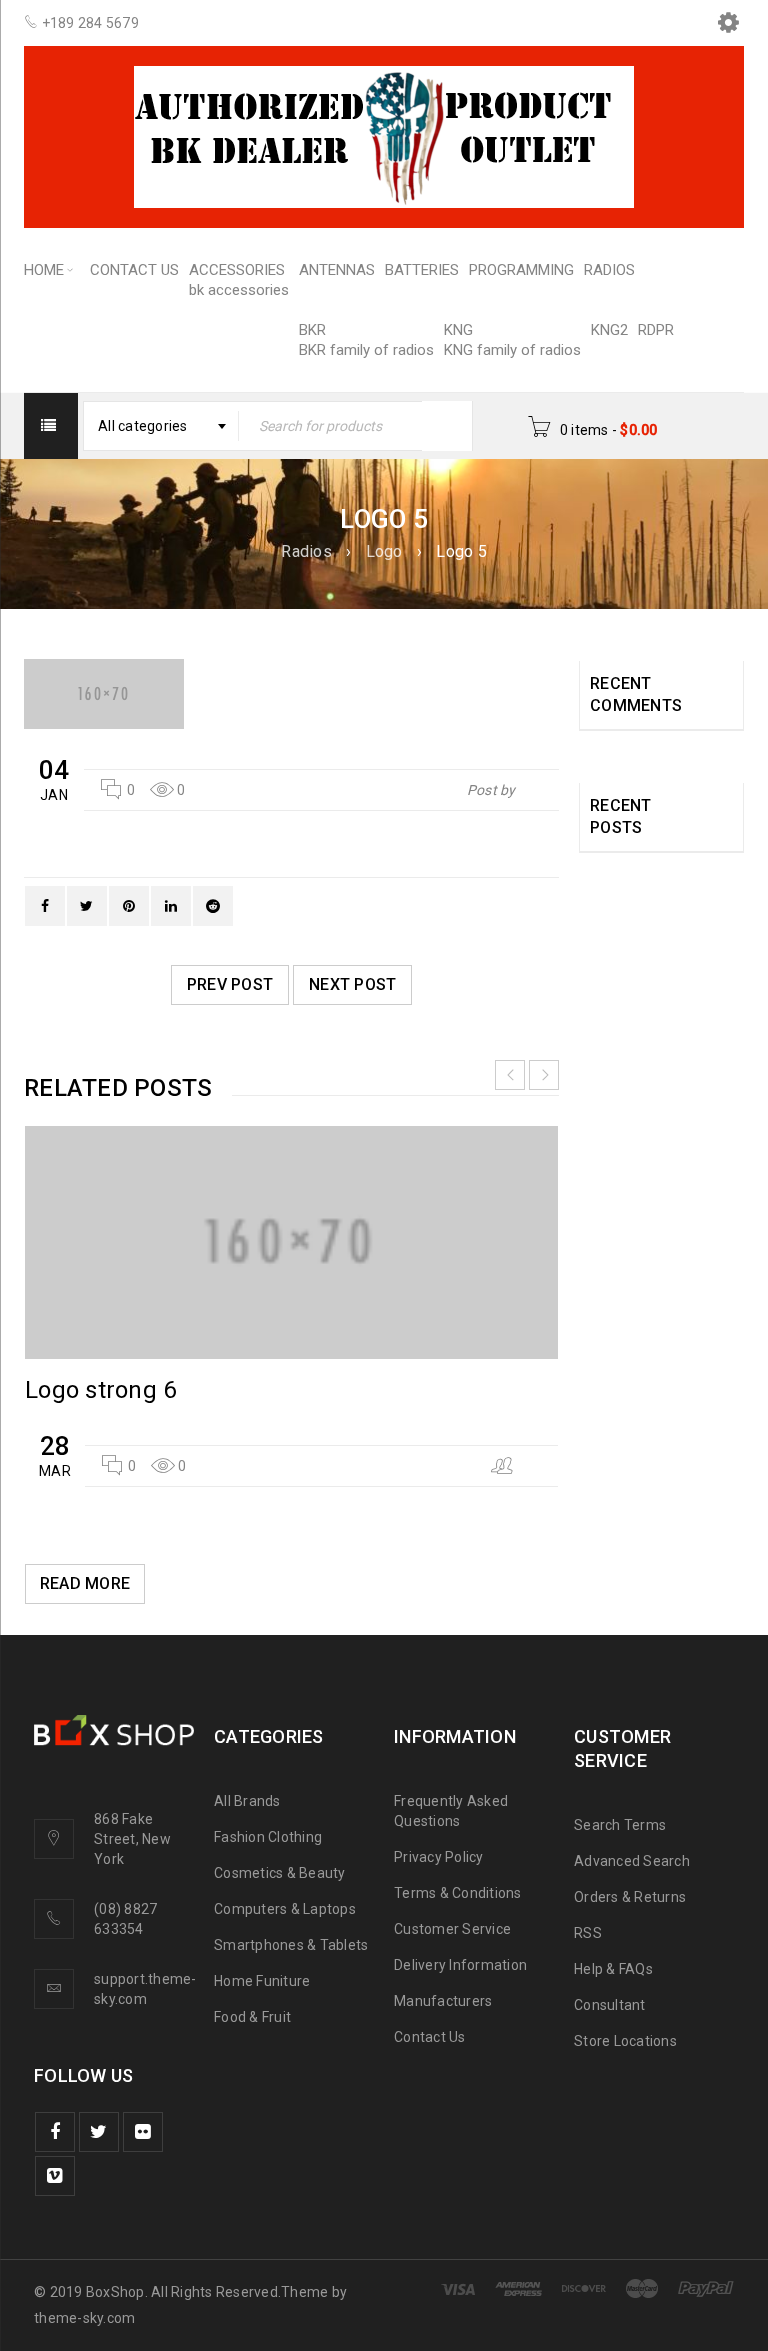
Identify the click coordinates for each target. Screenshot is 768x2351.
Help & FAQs (613, 1969)
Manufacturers (443, 2001)
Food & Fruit (252, 2017)
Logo (384, 551)
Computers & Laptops (285, 1909)
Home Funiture (262, 1981)
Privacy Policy (439, 1857)
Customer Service (452, 1929)
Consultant (610, 2005)
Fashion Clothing (268, 1837)
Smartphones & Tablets (291, 1945)
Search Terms (620, 1825)
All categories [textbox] (143, 426)
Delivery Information (460, 1965)
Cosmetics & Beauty (280, 1873)
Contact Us (430, 2037)
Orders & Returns (630, 1897)
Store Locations (625, 2041)
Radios (306, 551)
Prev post (230, 984)
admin (539, 790)
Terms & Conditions (458, 1893)
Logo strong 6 (100, 1390)
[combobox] (161, 426)
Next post (352, 984)
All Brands (247, 1801)
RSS (588, 1933)
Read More (85, 1583)
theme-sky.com (84, 2318)
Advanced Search (632, 1861)
